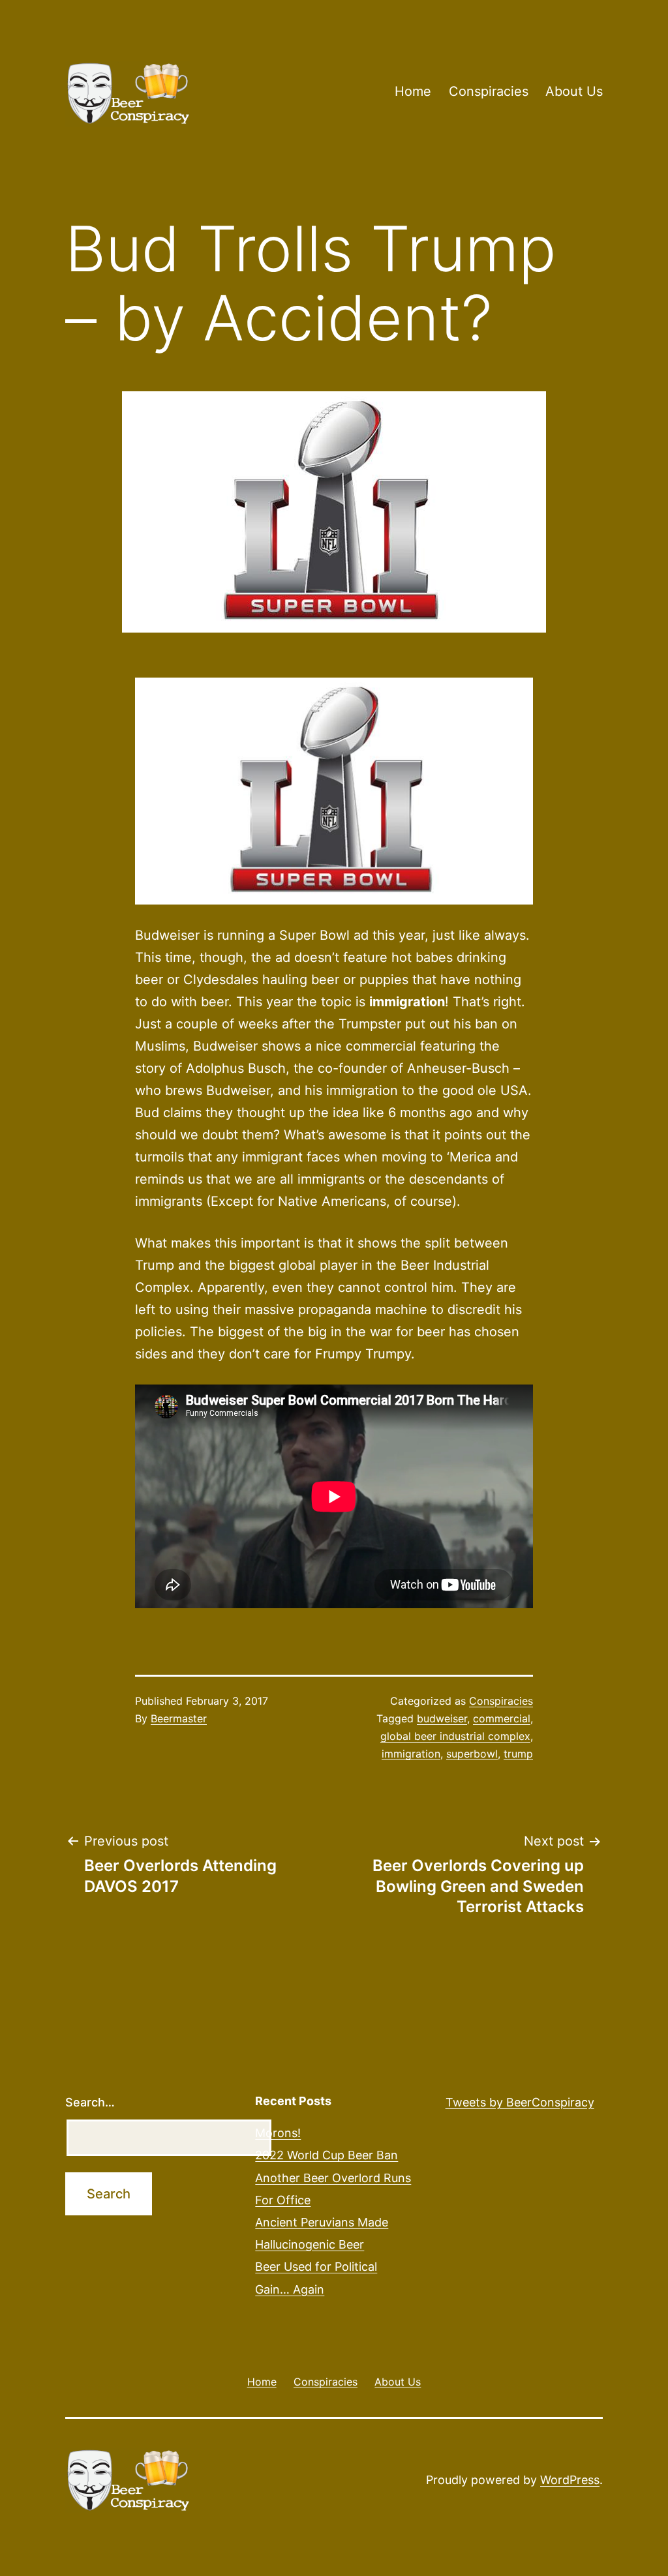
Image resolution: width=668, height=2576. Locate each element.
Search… (90, 2102)
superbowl (472, 1754)
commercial (502, 1718)
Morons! (278, 2133)
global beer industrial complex (455, 1736)
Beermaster (179, 1718)
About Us (574, 91)
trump (518, 1754)
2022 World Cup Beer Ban (326, 2155)
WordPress (570, 2480)
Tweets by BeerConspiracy (520, 2102)
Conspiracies (489, 91)
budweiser (442, 1718)
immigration (411, 1754)
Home (413, 91)
